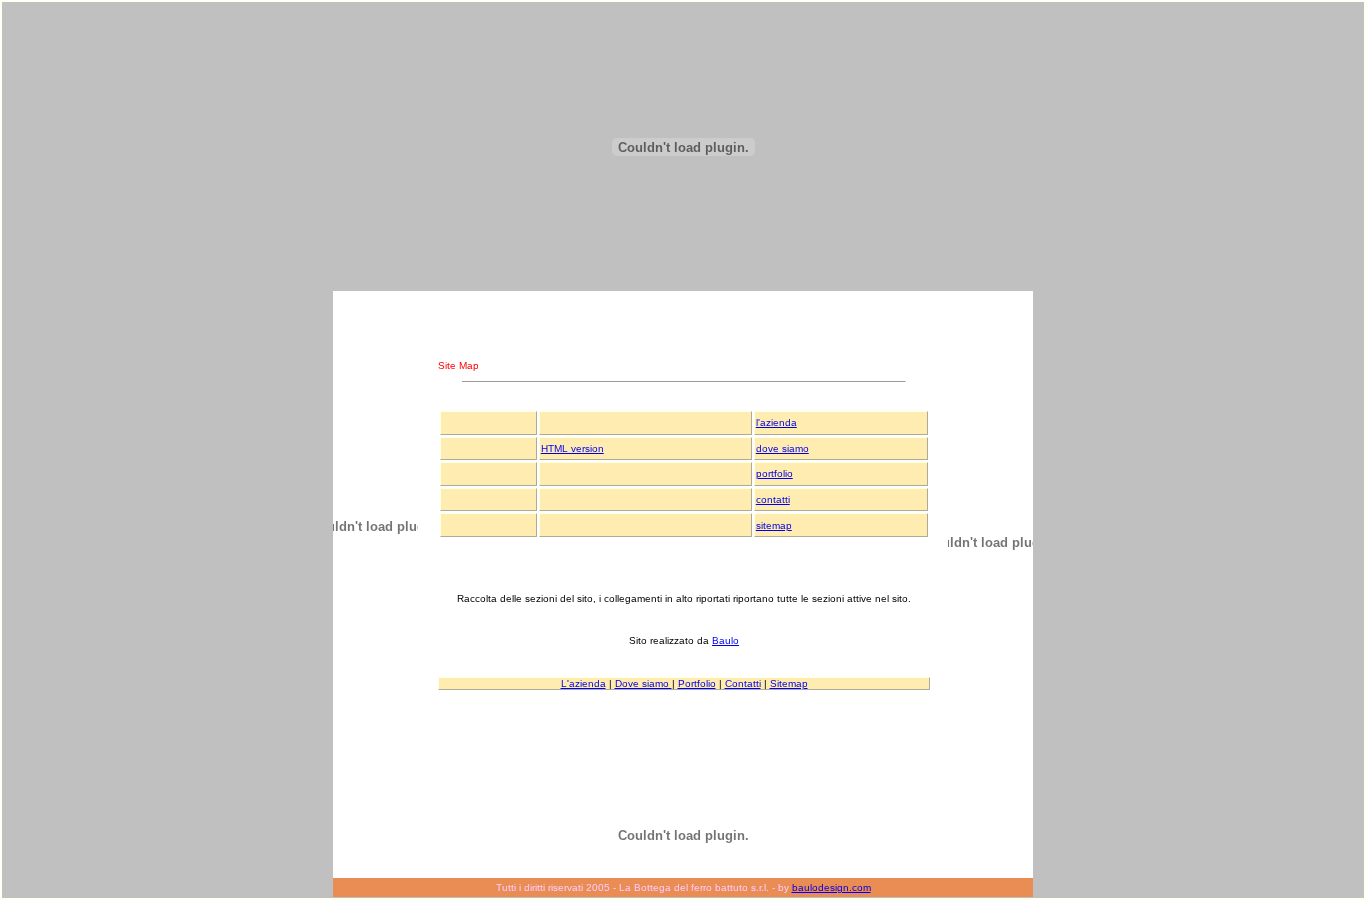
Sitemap (789, 683)
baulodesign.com (831, 887)
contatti (773, 499)
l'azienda (776, 422)
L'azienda (583, 683)
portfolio (774, 473)
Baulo (725, 640)
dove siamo (782, 448)
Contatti (743, 683)
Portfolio (697, 683)
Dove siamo (643, 683)
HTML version (572, 448)
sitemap (774, 525)
